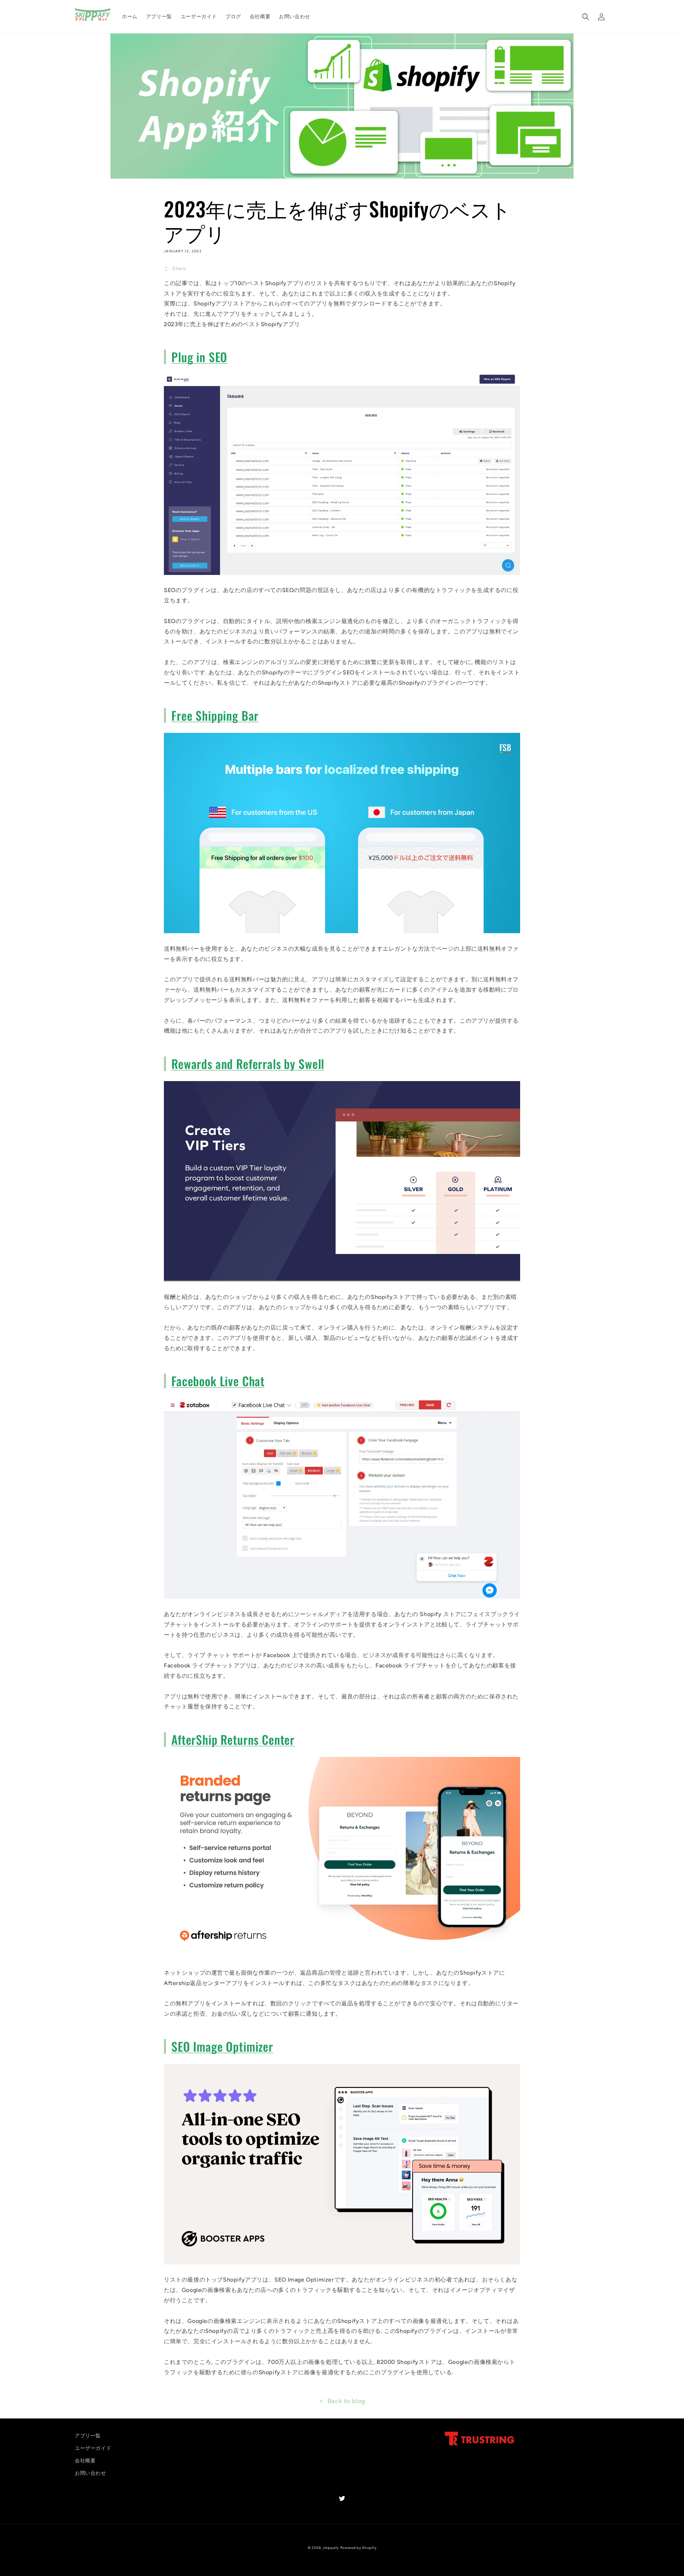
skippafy (331, 2548)
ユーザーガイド (93, 2448)
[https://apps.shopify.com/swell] (342, 1281)
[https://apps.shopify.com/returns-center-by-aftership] (342, 1957)
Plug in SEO (199, 357)
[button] (586, 17)
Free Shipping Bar (215, 715)
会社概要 (85, 2461)
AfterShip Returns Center (233, 1739)
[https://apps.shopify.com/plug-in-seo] (342, 574)
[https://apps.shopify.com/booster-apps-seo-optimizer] (342, 2264)
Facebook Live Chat (218, 1381)
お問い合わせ (90, 2473)
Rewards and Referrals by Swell (248, 1064)
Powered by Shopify (358, 2548)
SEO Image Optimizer (222, 2046)
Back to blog (346, 2401)
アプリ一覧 (88, 2436)
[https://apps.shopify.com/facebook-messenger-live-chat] (342, 1598)
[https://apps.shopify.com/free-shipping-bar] (342, 933)
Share (179, 269)
